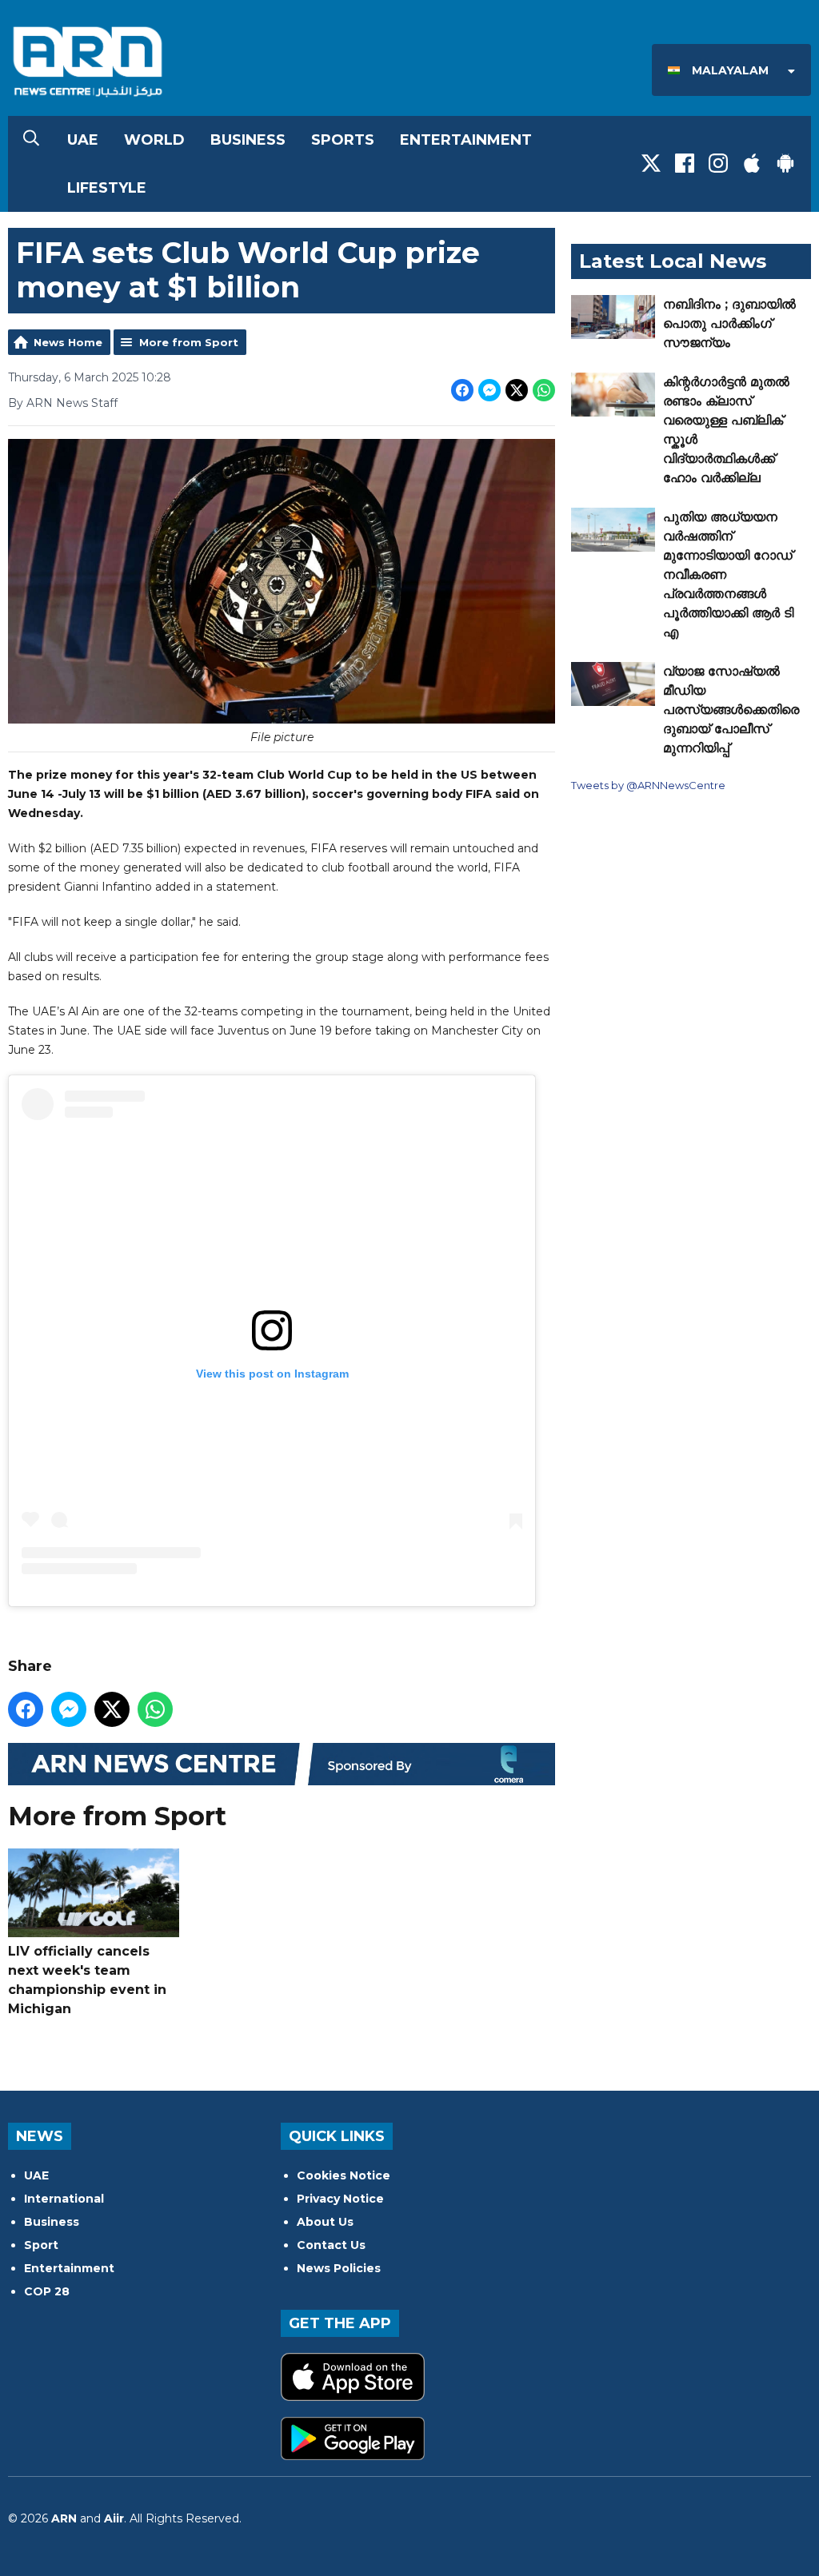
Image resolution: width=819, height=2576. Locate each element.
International (64, 2199)
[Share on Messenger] (489, 390)
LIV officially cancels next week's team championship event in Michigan (87, 1980)
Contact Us (331, 2245)
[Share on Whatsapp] (544, 390)
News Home (68, 342)
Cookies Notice (344, 2175)
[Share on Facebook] (462, 390)
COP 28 (47, 2291)
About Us (325, 2222)
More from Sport (189, 342)
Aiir (114, 2518)
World (154, 140)
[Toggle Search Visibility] (31, 140)
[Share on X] (517, 390)
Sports (343, 140)
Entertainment (466, 140)
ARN (64, 2518)
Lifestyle (107, 188)
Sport (41, 2245)
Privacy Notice (340, 2199)
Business (248, 140)
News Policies (339, 2268)
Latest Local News (673, 261)
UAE (83, 140)
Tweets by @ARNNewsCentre (648, 785)
